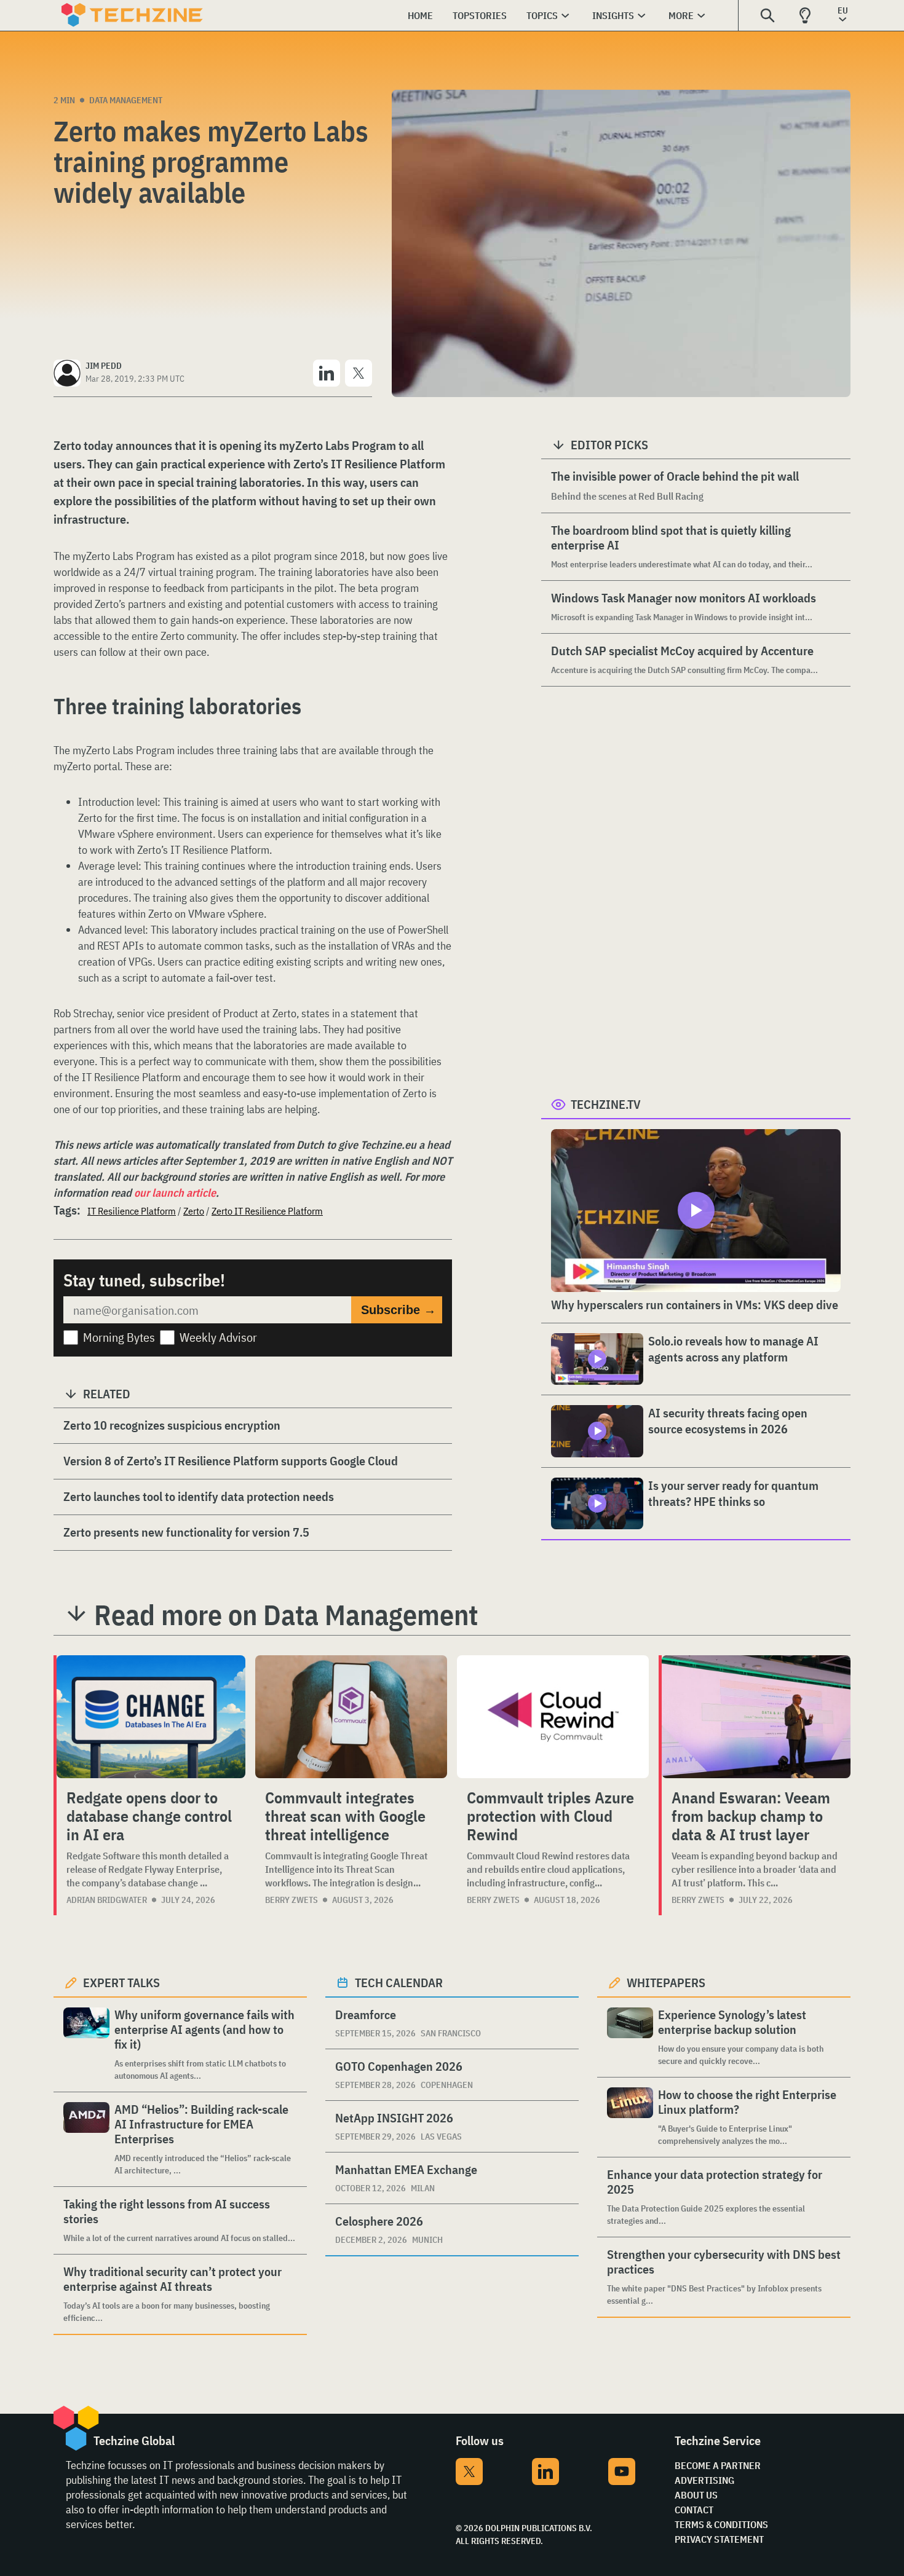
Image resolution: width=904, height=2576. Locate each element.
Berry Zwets (291, 1900)
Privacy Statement (719, 2539)
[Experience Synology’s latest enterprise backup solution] (630, 2037)
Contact (694, 2510)
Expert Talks (121, 1983)
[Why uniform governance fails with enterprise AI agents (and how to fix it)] (86, 2045)
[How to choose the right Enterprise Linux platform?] (630, 2117)
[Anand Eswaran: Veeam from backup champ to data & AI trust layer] (756, 1717)
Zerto (194, 1211)
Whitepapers (666, 1983)
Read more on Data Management (286, 1615)
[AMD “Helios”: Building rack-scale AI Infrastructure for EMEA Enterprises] (86, 2139)
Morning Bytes (119, 1337)
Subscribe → (398, 1310)
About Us (696, 2495)
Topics (542, 15)
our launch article (175, 1193)
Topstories (480, 15)
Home (420, 15)
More (681, 15)
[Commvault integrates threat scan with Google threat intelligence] (351, 1717)
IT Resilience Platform (132, 1211)
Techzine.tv (606, 1104)
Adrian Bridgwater (107, 1900)
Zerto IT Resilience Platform (267, 1211)
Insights (613, 15)
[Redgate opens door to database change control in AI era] (151, 1717)
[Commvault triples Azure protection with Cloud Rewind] (553, 1717)
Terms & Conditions (721, 2524)
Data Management (126, 100)
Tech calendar (399, 1983)
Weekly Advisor (218, 1337)
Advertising (704, 2480)
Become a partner (718, 2465)
